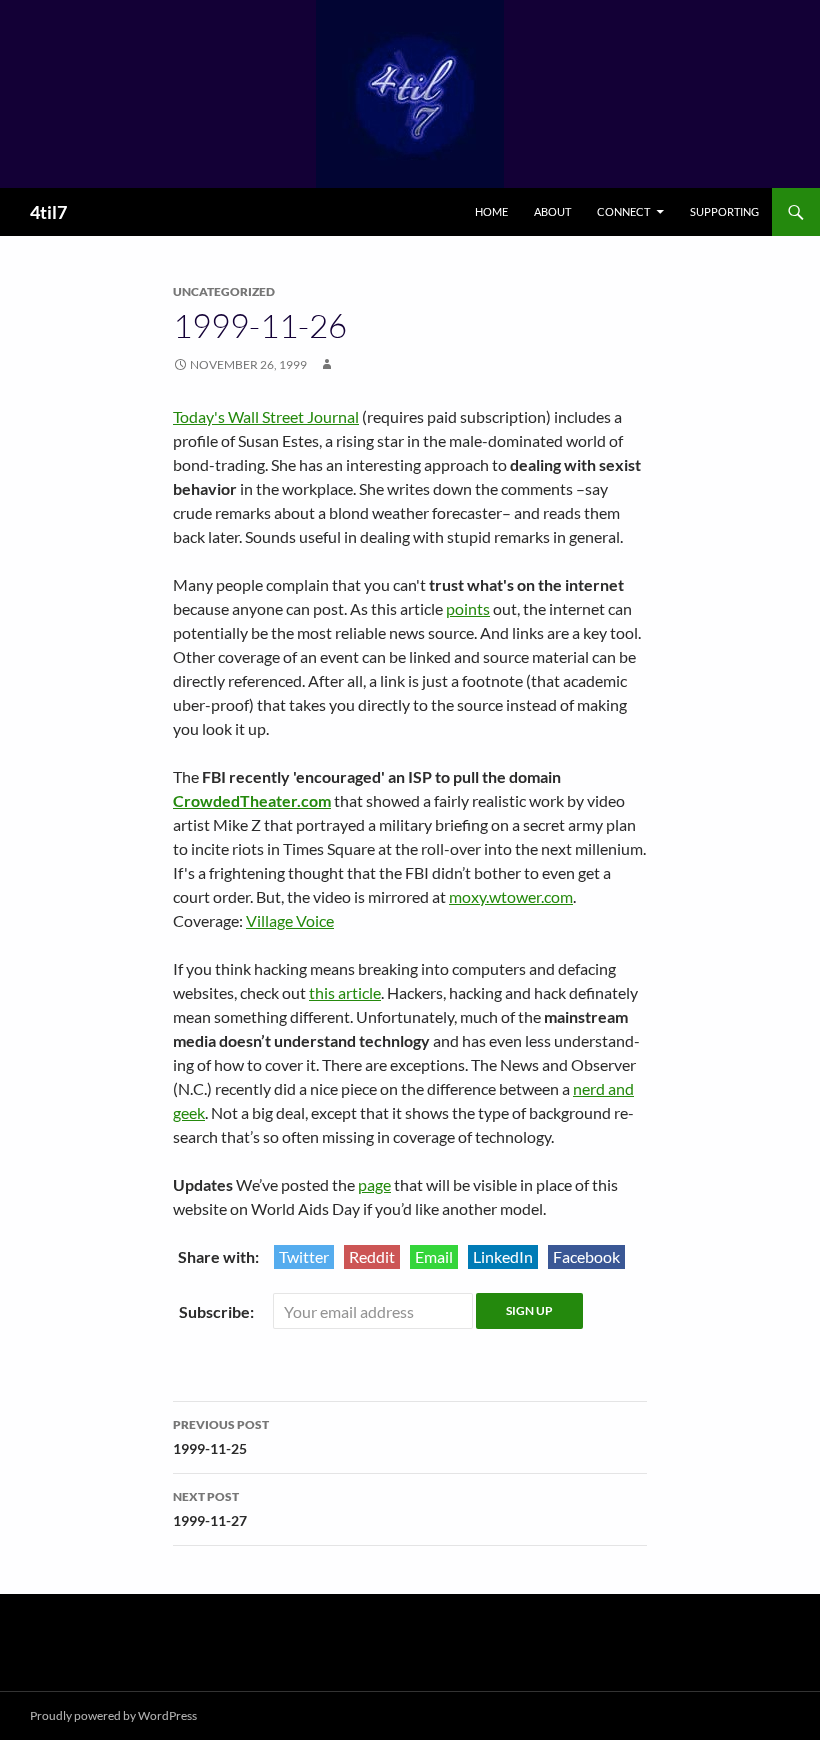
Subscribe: (218, 1311)
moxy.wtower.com (511, 896)
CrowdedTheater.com (252, 800)
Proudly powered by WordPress (113, 1715)
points (468, 608)
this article (345, 992)
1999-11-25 (221, 1437)
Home (491, 211)
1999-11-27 (210, 1509)
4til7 (48, 212)
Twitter (304, 1256)
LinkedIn (503, 1256)
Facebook (586, 1256)
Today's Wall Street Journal (266, 416)
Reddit (372, 1256)
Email (434, 1256)
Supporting (724, 211)
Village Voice (290, 920)
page (374, 1184)
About (552, 211)
